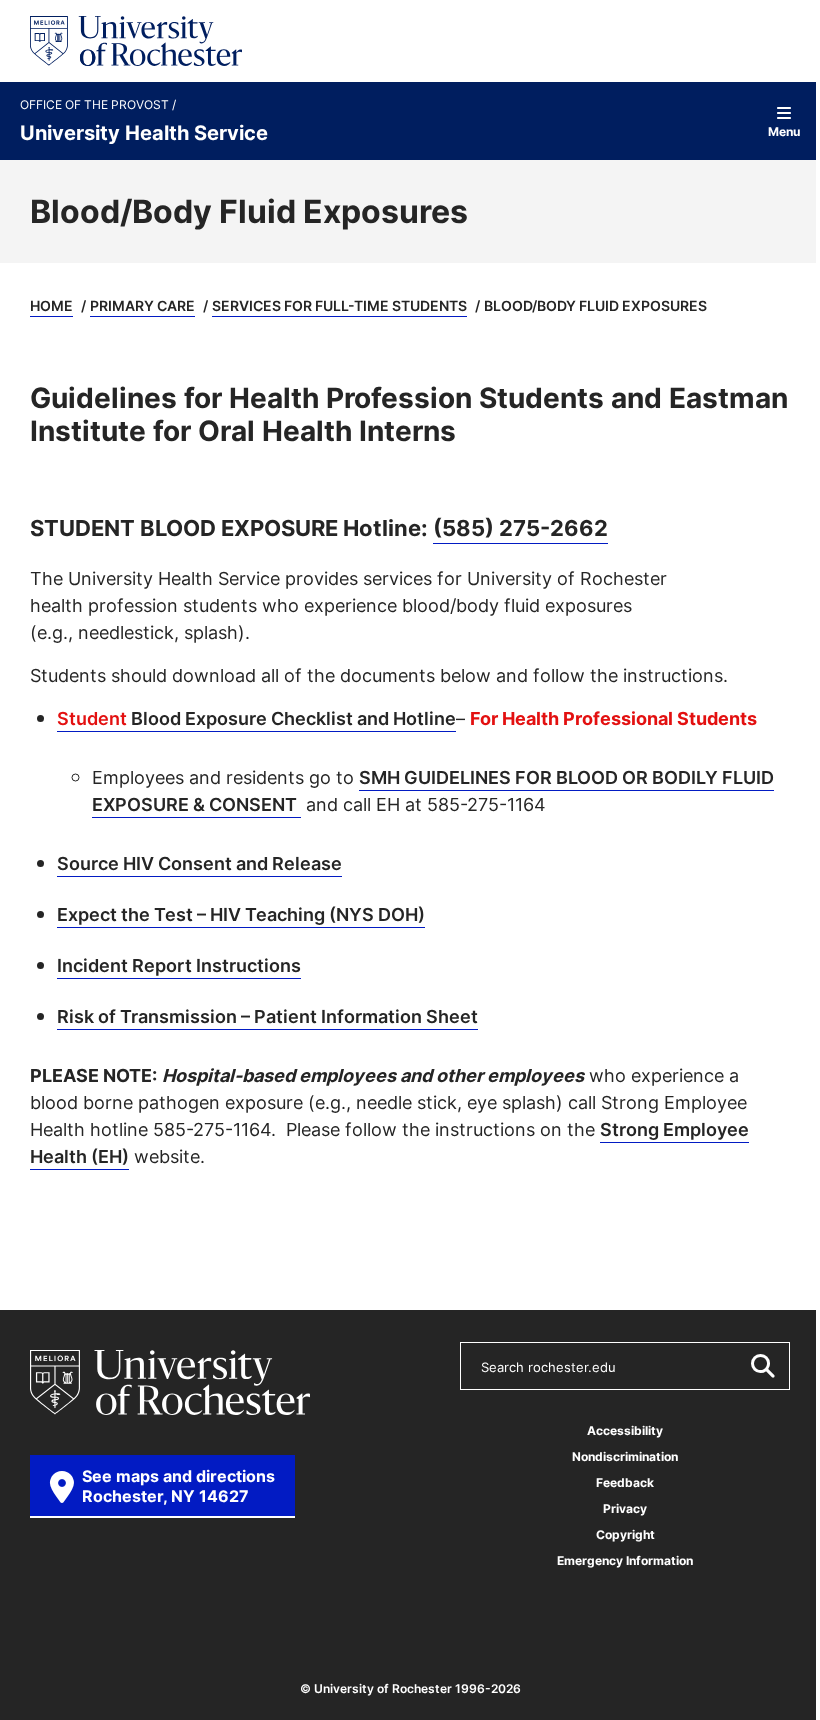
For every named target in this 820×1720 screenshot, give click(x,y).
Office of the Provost (96, 105)
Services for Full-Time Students (339, 305)
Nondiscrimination (625, 1456)
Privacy (625, 1508)
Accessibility (625, 1430)
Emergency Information (625, 1560)
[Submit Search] (762, 1366)
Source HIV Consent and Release (199, 863)
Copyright (625, 1534)
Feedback (625, 1482)
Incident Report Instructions (179, 965)
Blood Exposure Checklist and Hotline (256, 718)
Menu (784, 130)
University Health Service (144, 132)
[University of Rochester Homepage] (136, 41)
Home (51, 305)
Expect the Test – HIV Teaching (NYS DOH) (241, 914)
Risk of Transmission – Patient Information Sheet (267, 1016)
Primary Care (142, 305)
